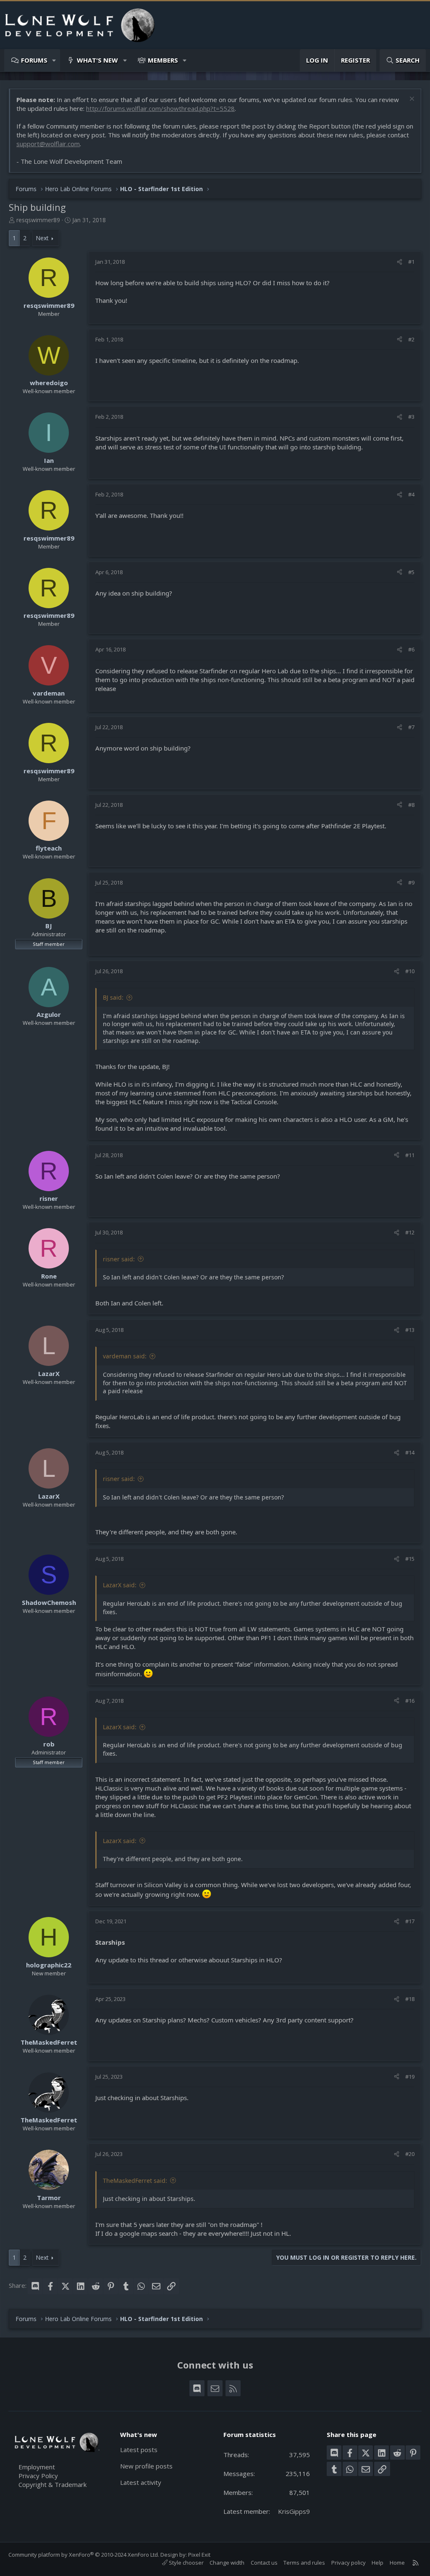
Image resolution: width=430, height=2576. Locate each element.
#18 (410, 1999)
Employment (37, 2467)
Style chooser (186, 2563)
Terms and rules (304, 2563)
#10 (410, 971)
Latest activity (141, 2482)
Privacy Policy (38, 2476)
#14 (410, 1452)
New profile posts (146, 2466)
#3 (411, 417)
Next (42, 238)
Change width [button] (227, 2563)
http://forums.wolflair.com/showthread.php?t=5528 (160, 108)
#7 (411, 727)
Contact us (264, 2563)
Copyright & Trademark (52, 2484)
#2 (411, 339)
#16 (410, 1701)
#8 (411, 805)
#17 (410, 1921)
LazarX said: (120, 1585)
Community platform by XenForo (84, 2555)
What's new (97, 60)
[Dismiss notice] (411, 100)
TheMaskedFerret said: (135, 2181)
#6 (411, 649)
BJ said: (113, 997)
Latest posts (139, 2450)
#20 (410, 2154)
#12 (410, 1232)
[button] (54, 60)
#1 (411, 262)
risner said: (119, 1259)
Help (378, 2563)
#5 (411, 572)
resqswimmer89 (38, 220)
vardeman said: (125, 1356)
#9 (411, 882)
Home (397, 2563)
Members (163, 60)
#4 (411, 494)
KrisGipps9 (294, 2511)
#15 (410, 1559)
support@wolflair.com (48, 144)
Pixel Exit (199, 2555)
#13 (410, 1330)
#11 (410, 1155)
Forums (34, 60)
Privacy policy (349, 2563)
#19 (410, 2077)
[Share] (400, 262)
